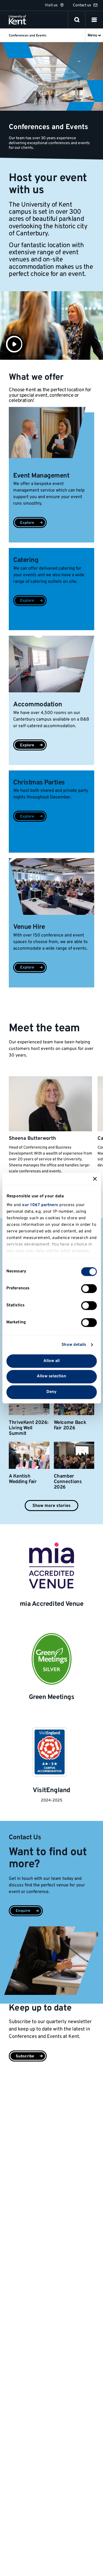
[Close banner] (95, 1179)
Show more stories (51, 1506)
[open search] (77, 20)
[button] (94, 20)
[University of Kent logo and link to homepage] (17, 20)
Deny (51, 1392)
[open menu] (94, 20)
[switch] (89, 1289)
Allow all (52, 1361)
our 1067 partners (40, 1205)
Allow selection (52, 1377)
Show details (74, 1345)
